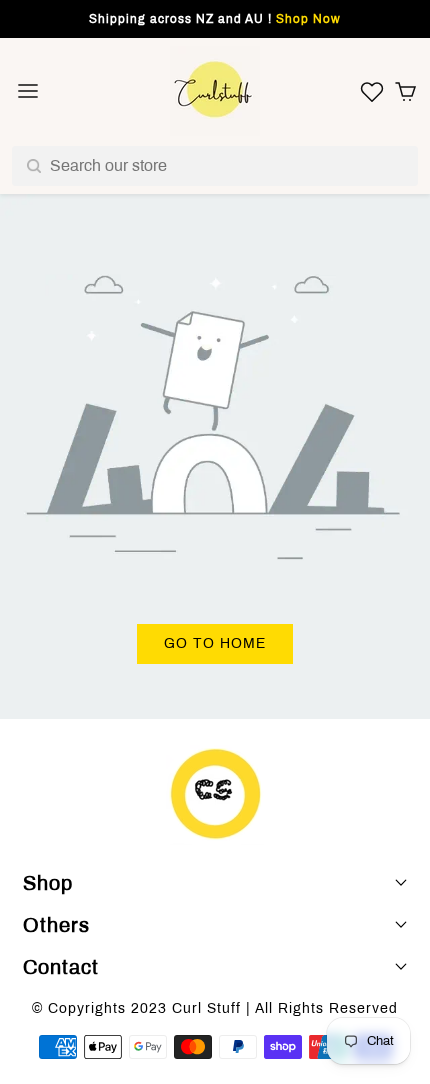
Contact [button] (61, 967)
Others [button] (56, 925)
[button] (406, 91)
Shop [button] (48, 883)
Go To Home (215, 643)
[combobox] (215, 166)
